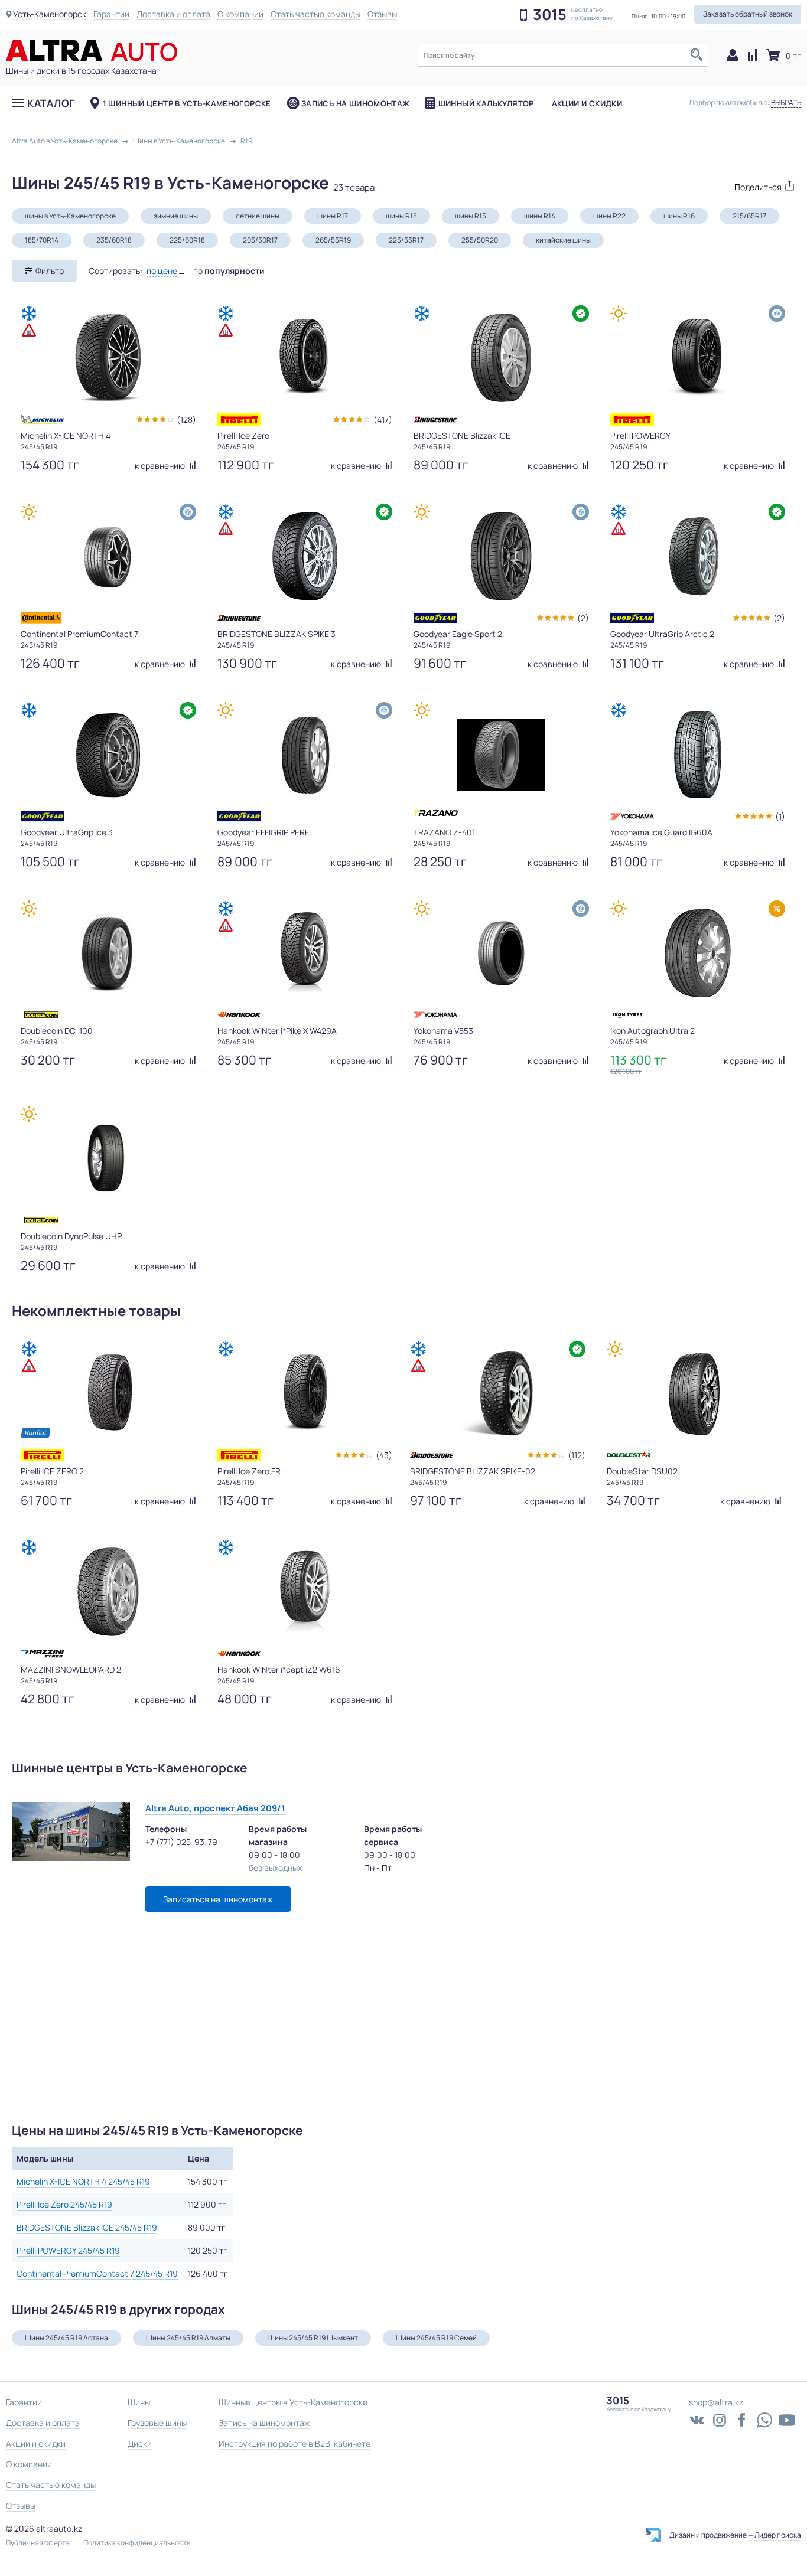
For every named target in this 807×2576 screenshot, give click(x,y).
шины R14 (540, 216)
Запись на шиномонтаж (356, 103)
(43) (384, 1455)
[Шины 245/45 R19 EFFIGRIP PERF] (305, 755)
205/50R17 (260, 240)
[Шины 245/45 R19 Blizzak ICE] (501, 358)
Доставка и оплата (173, 14)
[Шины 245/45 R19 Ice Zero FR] (305, 1393)
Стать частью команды (315, 14)
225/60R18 (187, 240)
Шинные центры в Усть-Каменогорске (293, 2402)
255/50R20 (480, 240)
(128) (186, 419)
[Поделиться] (759, 186)
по (229, 271)
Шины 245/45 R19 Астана (66, 2338)
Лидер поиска (778, 2535)
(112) (577, 1455)
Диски (140, 2443)
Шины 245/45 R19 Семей (436, 2338)
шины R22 (609, 216)
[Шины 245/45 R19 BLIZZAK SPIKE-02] (497, 1393)
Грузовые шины (157, 2423)
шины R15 (471, 216)
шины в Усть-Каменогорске (70, 216)
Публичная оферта (38, 2543)
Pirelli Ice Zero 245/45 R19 (64, 2204)
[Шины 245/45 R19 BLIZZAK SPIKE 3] (305, 556)
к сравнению (161, 466)
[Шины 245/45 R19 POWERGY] (698, 358)
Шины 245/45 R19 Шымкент (313, 2338)
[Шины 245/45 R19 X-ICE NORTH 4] (108, 358)
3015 (550, 15)
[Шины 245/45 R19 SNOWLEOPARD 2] (108, 1592)
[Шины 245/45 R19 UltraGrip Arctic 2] (698, 556)
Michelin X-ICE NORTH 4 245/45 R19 (83, 2181)
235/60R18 (114, 240)
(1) (780, 816)
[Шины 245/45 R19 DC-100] (108, 953)
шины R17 (333, 216)
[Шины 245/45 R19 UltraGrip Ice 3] (108, 755)
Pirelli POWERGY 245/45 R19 (68, 2250)
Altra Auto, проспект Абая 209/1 (215, 1808)
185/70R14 (42, 240)
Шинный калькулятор (486, 103)
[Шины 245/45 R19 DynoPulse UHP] (108, 1158)
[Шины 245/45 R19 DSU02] (694, 1393)
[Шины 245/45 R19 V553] (501, 953)
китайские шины (563, 240)
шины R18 (401, 216)
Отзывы (382, 14)
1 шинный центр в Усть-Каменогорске (187, 103)
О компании (240, 14)
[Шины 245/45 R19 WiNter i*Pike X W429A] (305, 953)
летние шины (258, 216)
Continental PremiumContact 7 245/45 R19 (97, 2273)
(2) (583, 618)
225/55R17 (406, 240)
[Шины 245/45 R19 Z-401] (501, 755)
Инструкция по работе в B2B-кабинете (295, 2443)
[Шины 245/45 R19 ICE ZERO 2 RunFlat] (108, 1393)
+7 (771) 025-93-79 (181, 1842)
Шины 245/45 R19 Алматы (188, 2338)
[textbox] (563, 55)
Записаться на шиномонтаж (218, 1899)
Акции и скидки (587, 103)
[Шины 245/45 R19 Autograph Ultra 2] (698, 953)
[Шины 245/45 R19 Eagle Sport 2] (501, 556)
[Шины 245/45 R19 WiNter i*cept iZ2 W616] (305, 1592)
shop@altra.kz (716, 2402)
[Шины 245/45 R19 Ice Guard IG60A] (698, 755)
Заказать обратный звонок (748, 14)
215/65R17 (749, 216)
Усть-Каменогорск (50, 14)
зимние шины (176, 216)
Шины (139, 2402)
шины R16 (679, 216)
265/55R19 (333, 240)
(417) (383, 419)
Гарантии (111, 14)
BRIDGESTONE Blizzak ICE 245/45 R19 (87, 2227)
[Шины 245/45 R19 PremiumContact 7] (108, 556)
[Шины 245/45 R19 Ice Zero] (305, 358)
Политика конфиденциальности (137, 2543)
